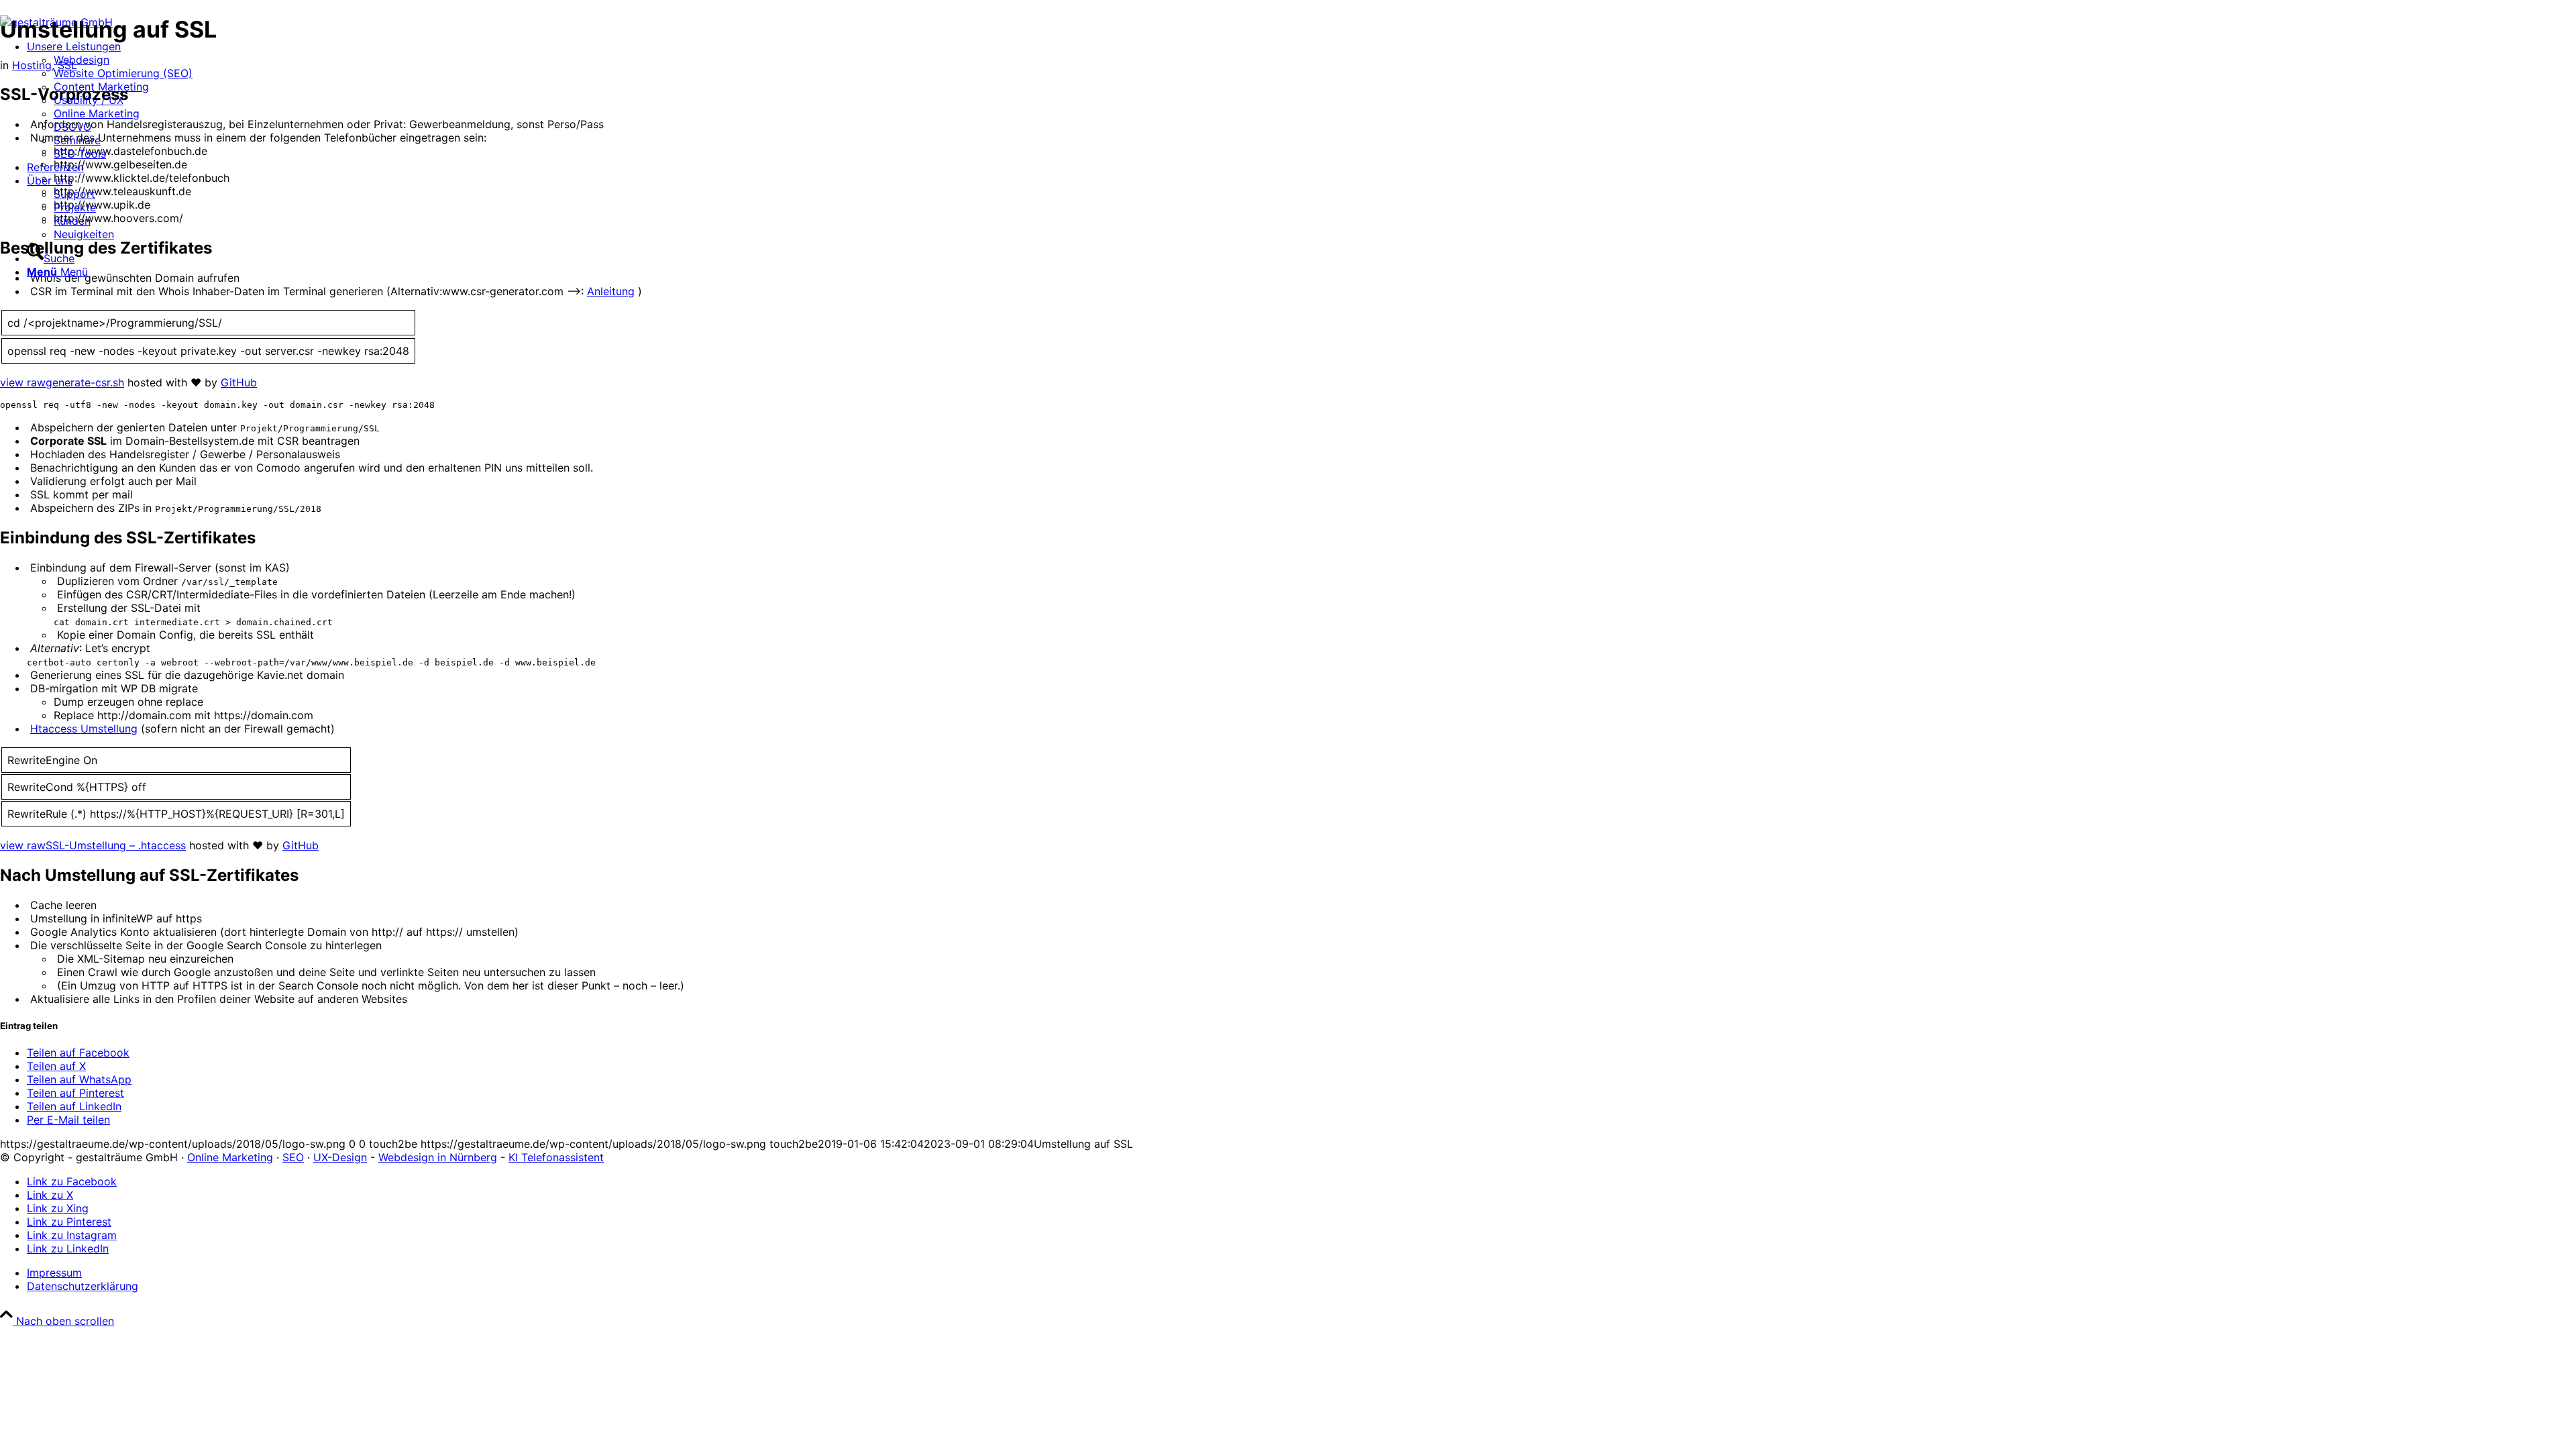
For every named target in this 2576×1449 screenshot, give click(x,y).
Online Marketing (230, 1157)
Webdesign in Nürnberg (438, 1157)
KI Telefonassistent (556, 1157)
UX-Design (340, 1157)
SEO (293, 1157)
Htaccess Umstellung (84, 729)
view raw (23, 382)
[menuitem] (110, 100)
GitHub (239, 382)
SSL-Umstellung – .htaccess (116, 845)
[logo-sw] (56, 22)
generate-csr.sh (85, 382)
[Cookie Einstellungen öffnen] (101, 1424)
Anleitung (611, 291)
